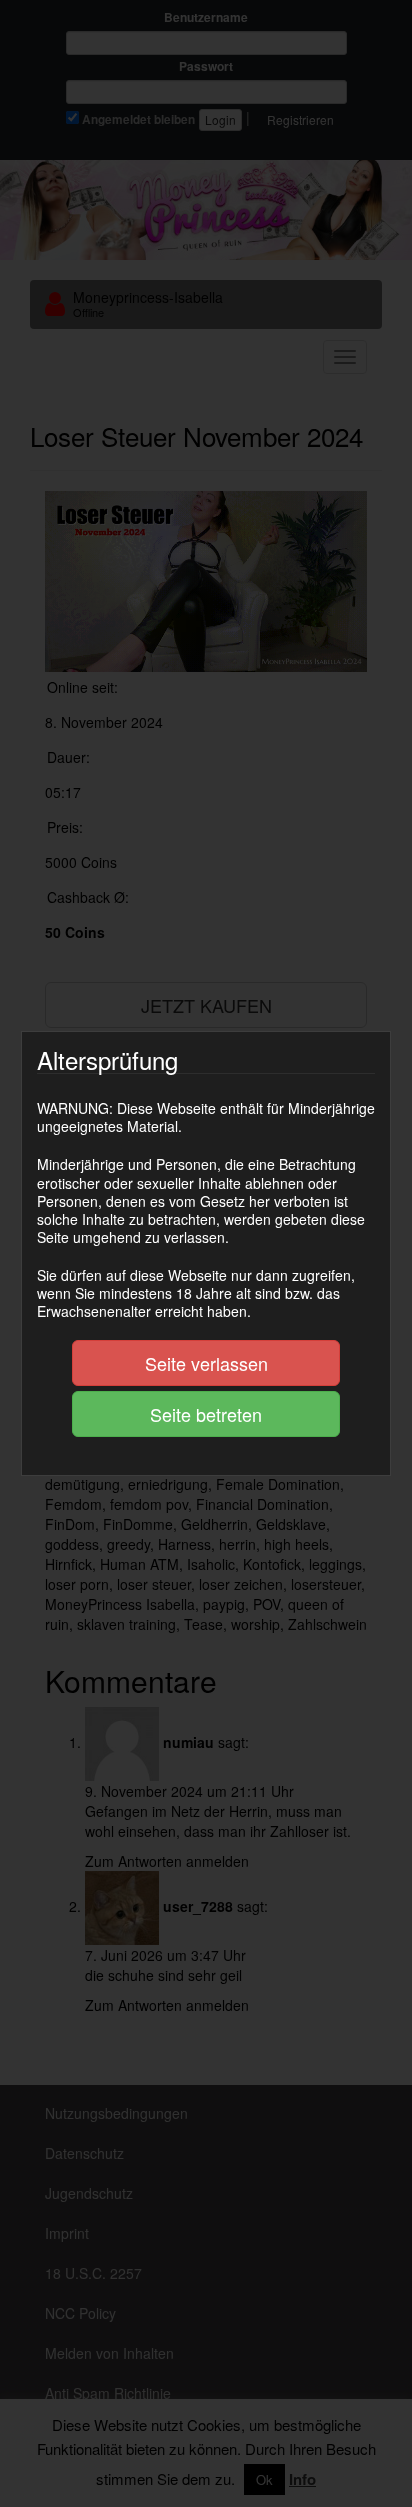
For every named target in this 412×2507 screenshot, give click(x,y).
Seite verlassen (206, 1363)
